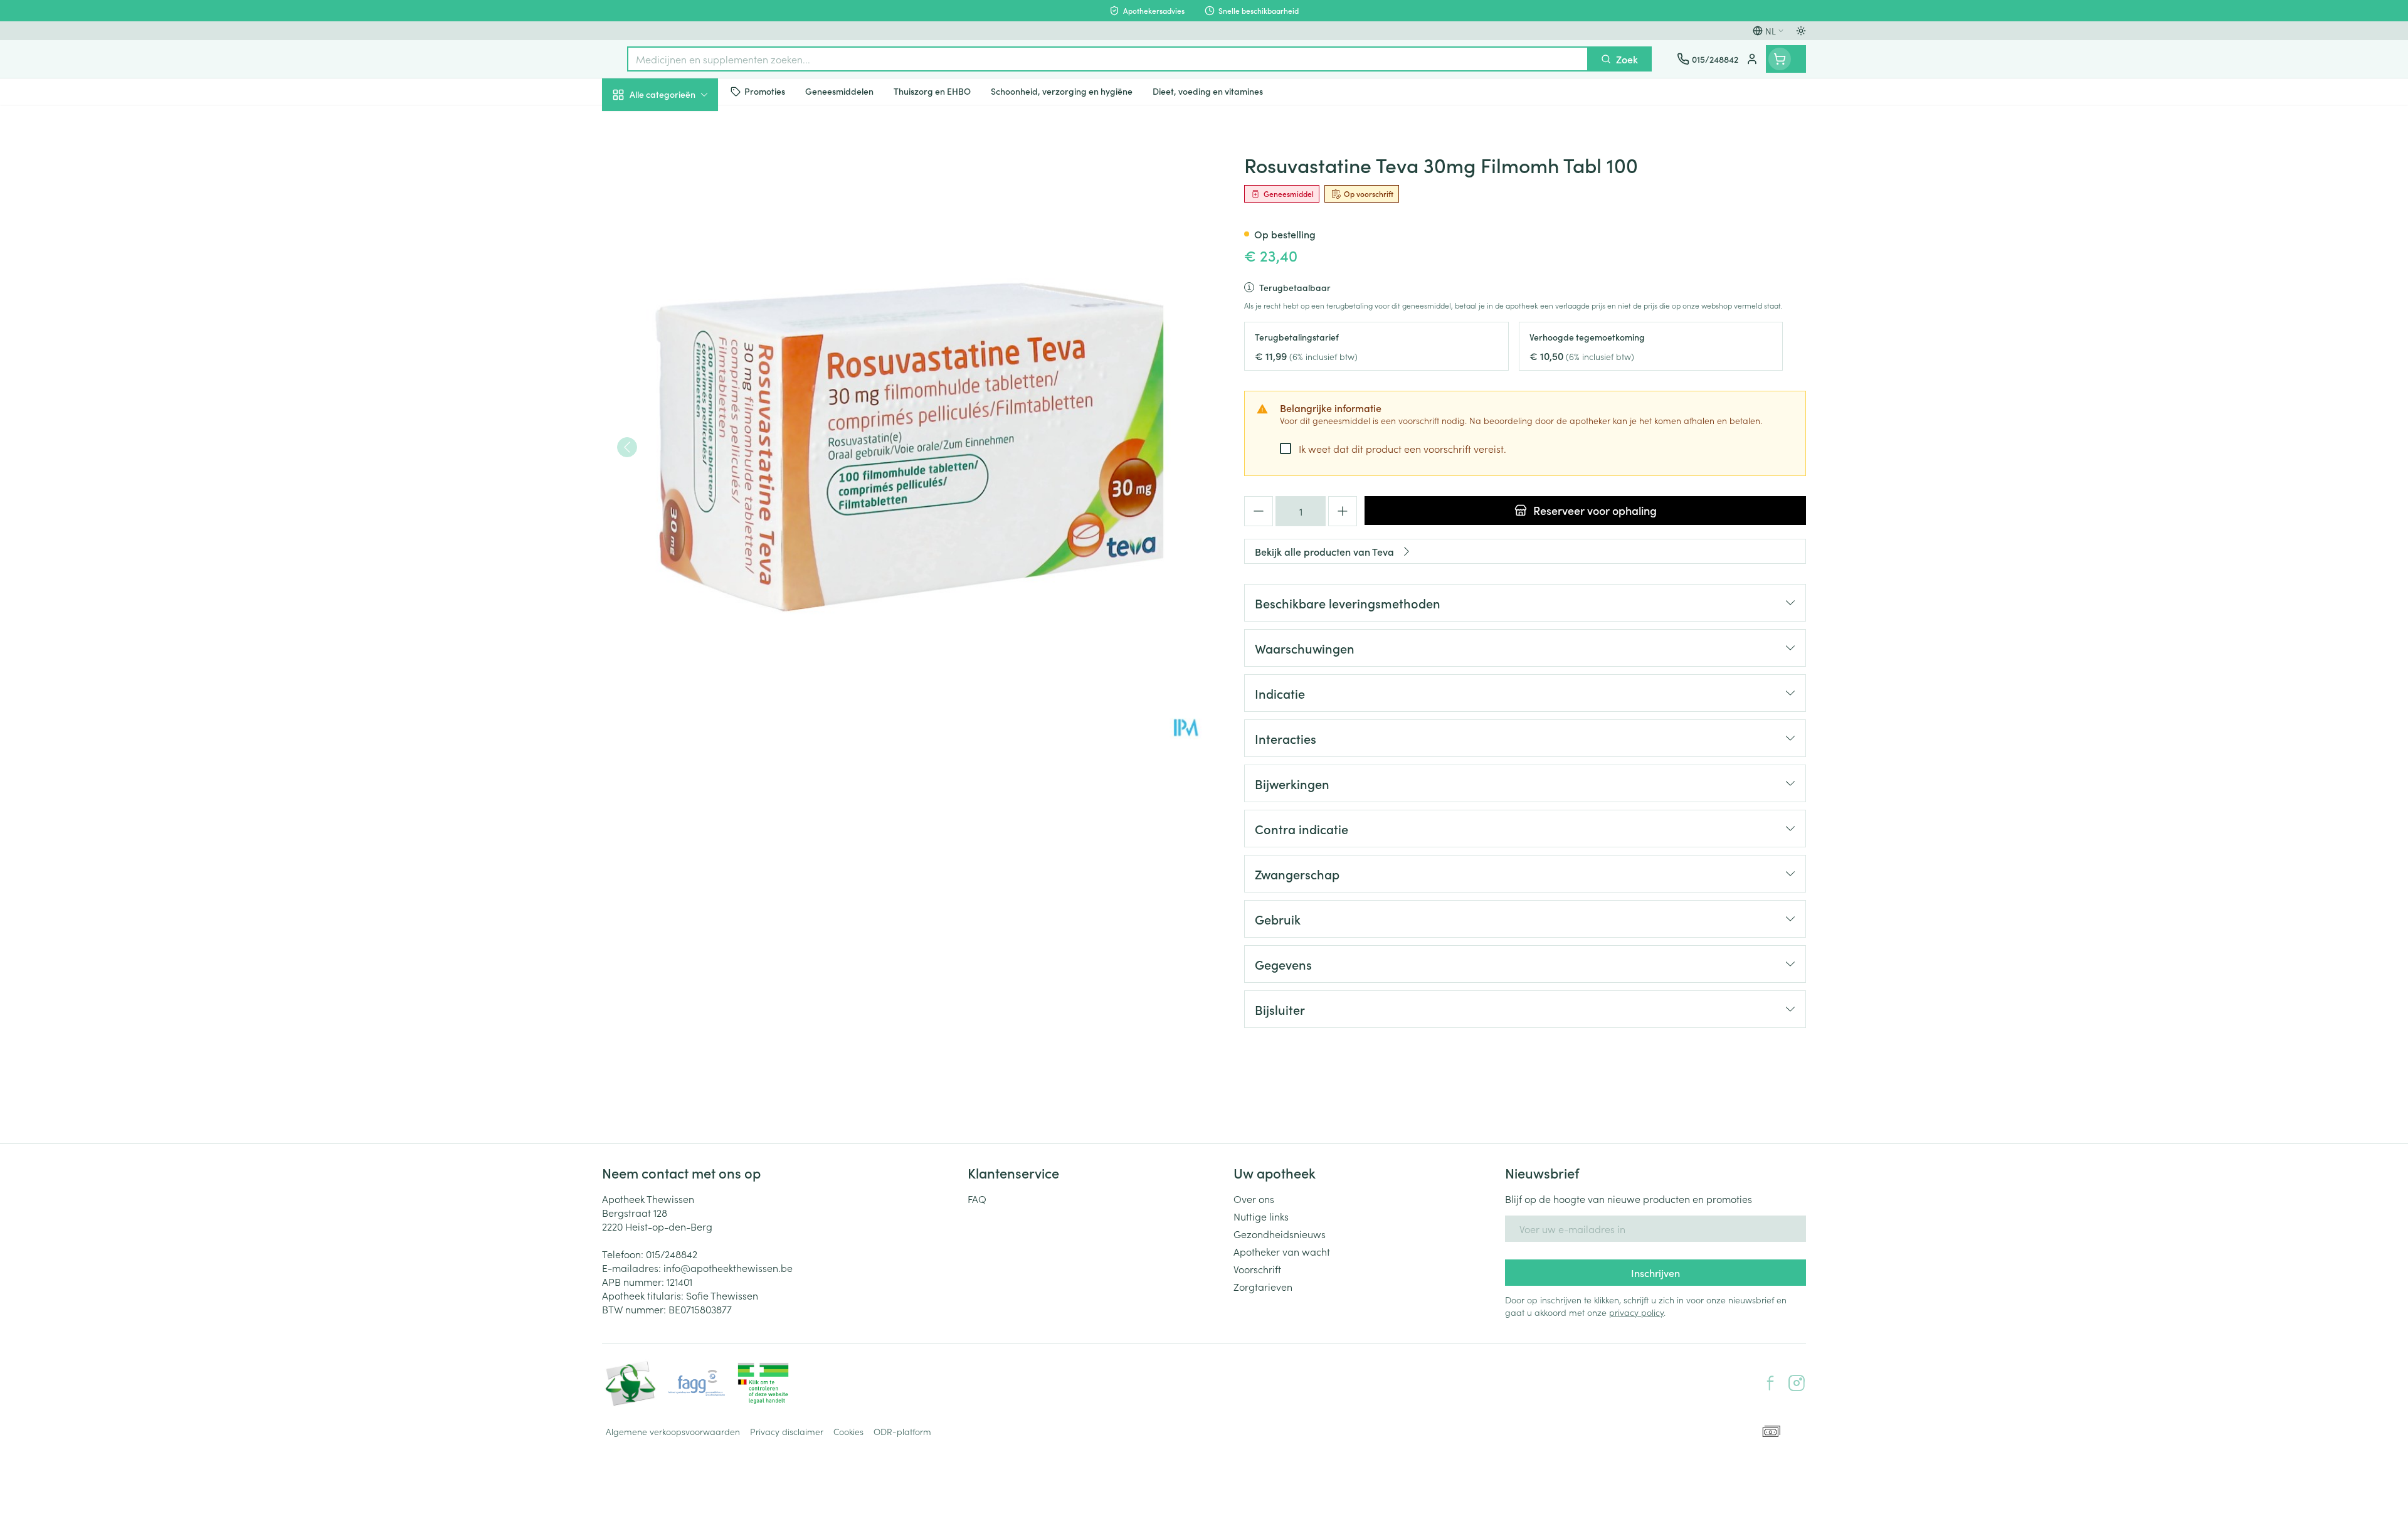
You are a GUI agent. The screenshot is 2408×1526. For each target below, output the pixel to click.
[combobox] (1108, 59)
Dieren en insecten (682, 398)
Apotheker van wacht (1282, 1251)
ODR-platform (902, 1431)
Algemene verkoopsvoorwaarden (673, 1431)
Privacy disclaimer (787, 1431)
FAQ (977, 1199)
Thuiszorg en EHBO (682, 363)
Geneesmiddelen (682, 433)
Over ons (1254, 1199)
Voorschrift (1257, 1269)
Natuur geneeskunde (682, 327)
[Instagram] (1797, 1383)
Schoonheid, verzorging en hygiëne (682, 162)
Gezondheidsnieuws (1280, 1234)
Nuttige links (1261, 1216)
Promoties (635, 124)
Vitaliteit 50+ (682, 292)
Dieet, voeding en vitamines (682, 208)
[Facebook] (1770, 1383)
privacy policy (1636, 1312)
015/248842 (672, 1254)
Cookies (848, 1431)
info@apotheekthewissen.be (728, 1268)
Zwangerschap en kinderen (682, 253)
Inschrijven (1655, 1273)
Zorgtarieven (1263, 1286)
